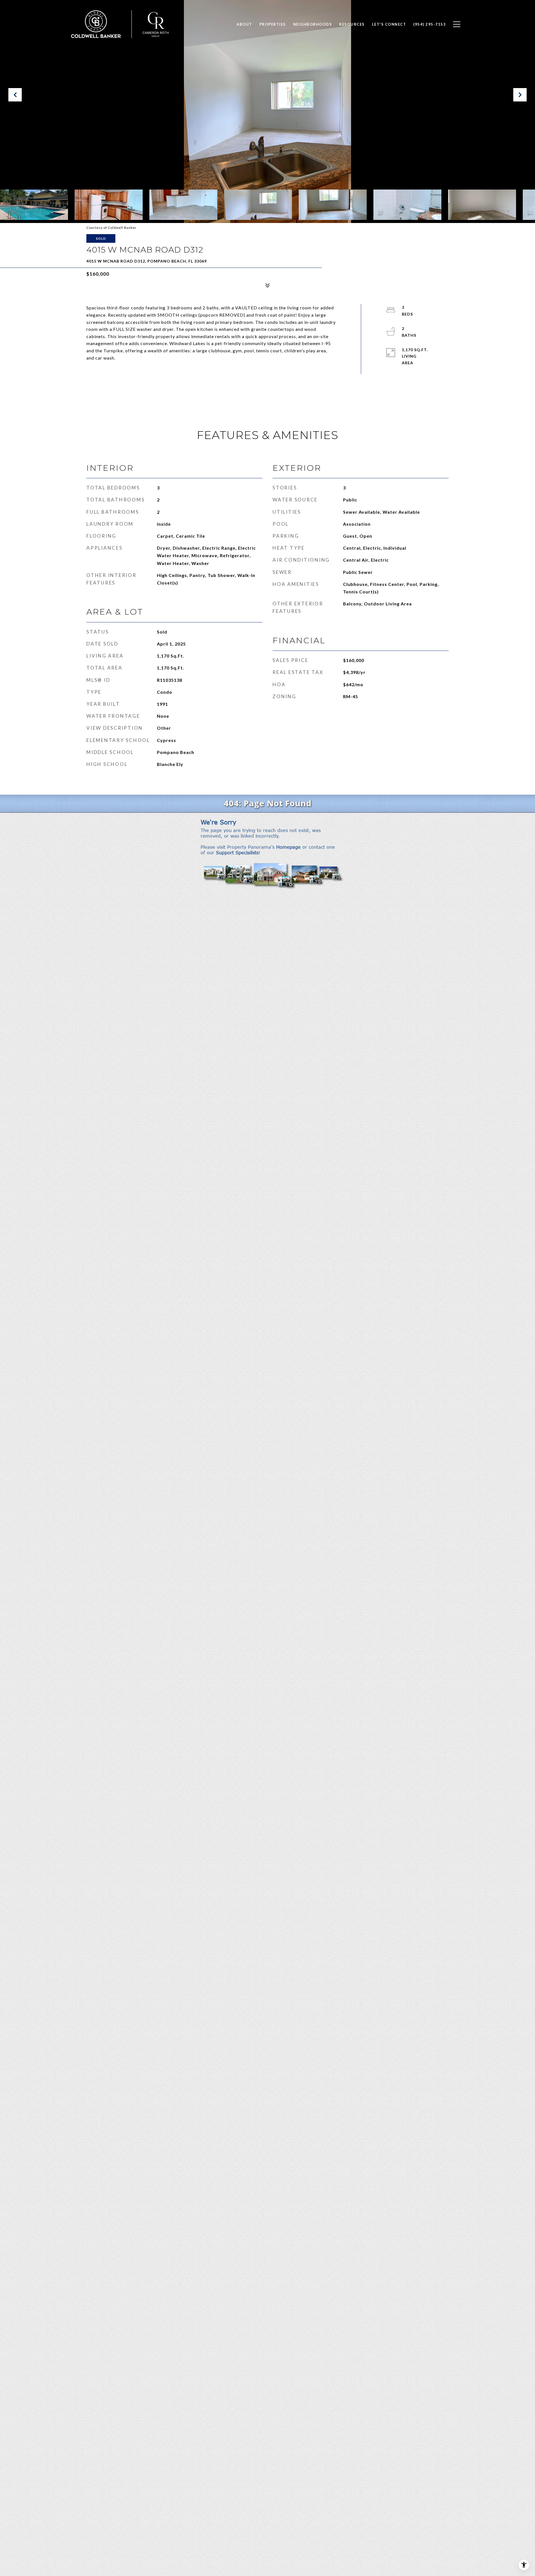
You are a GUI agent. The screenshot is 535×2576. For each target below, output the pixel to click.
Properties (273, 24)
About (244, 24)
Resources (352, 24)
